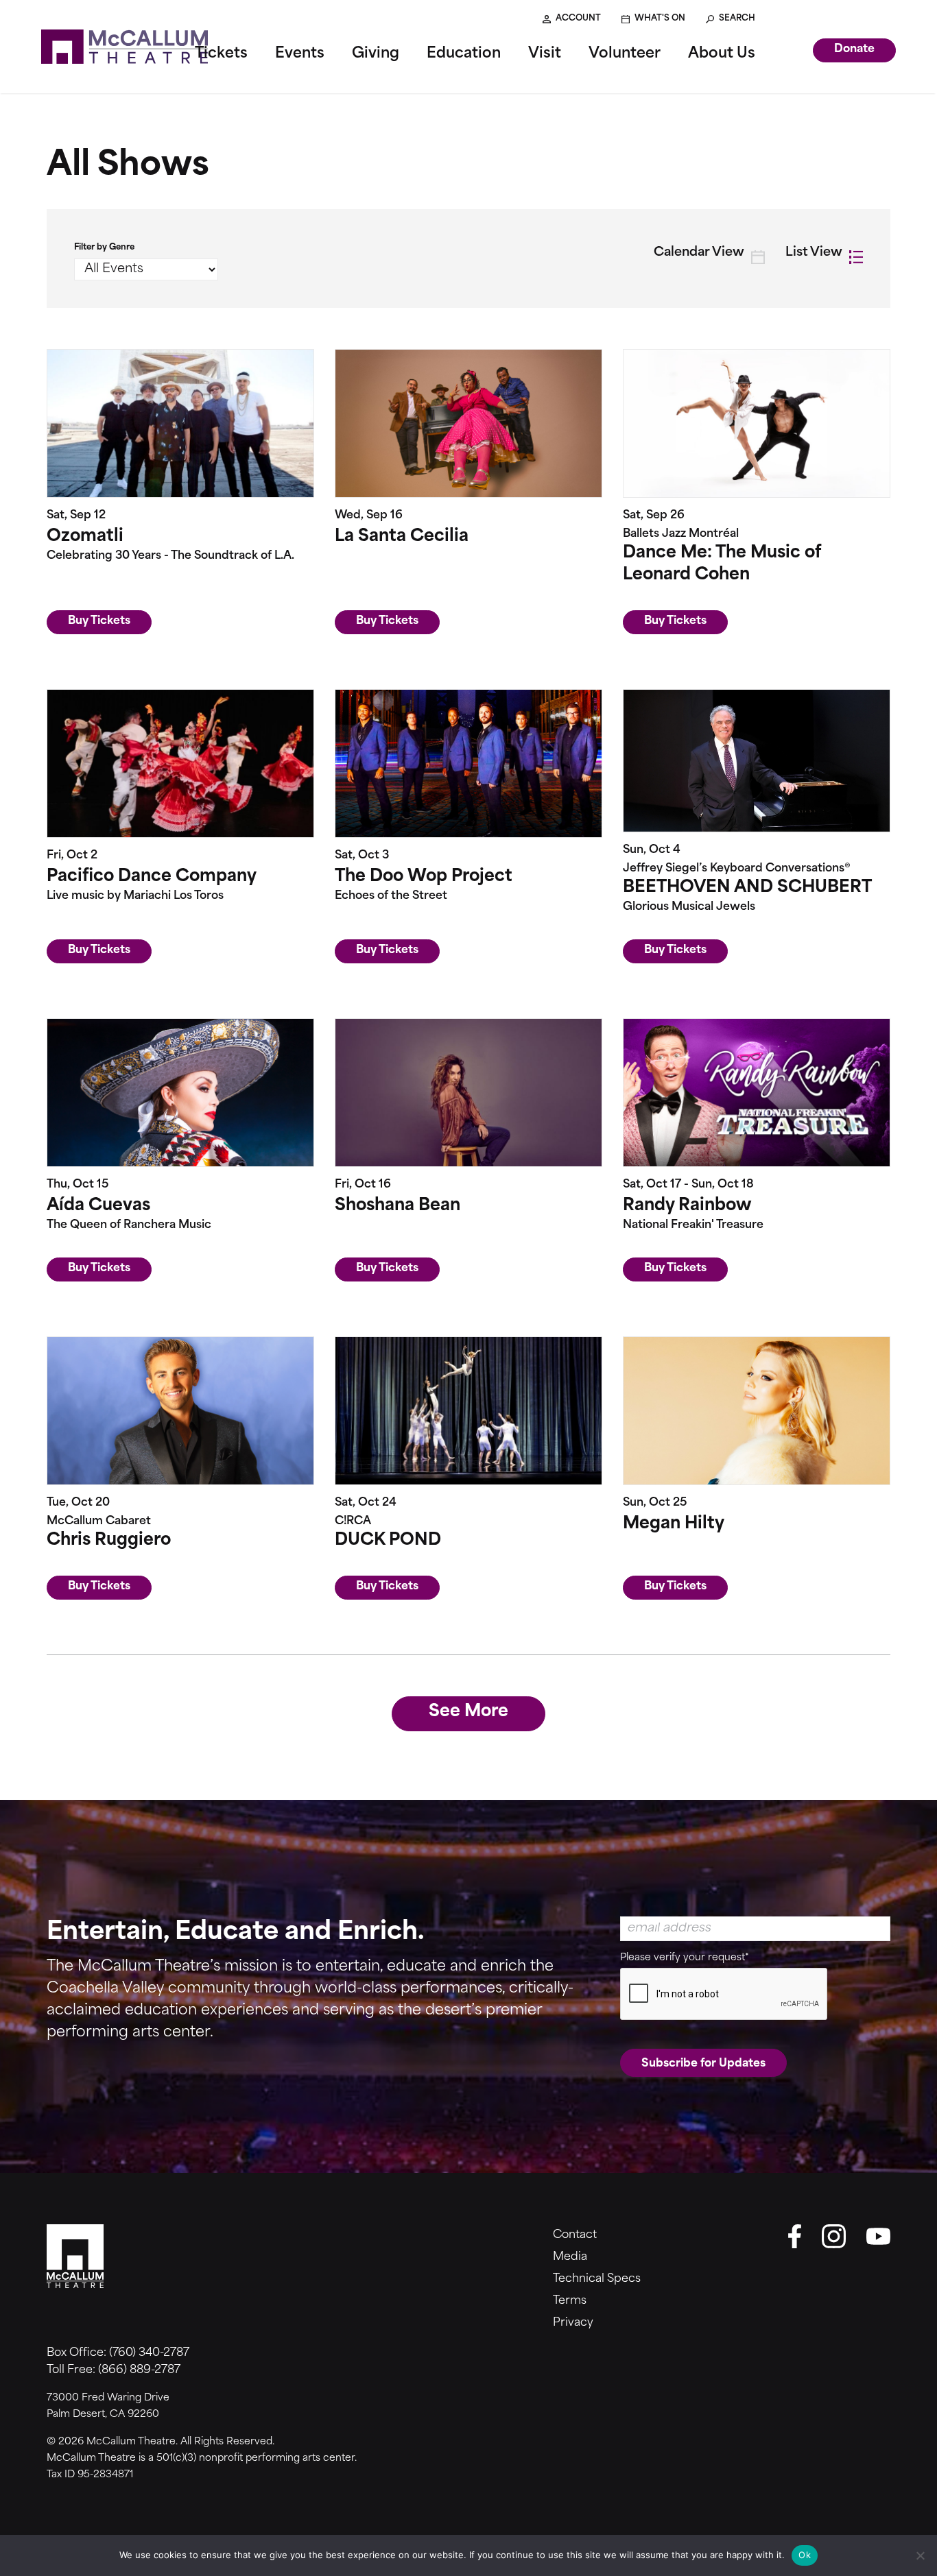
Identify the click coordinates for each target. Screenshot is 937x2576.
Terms (570, 2301)
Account (578, 19)
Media (570, 2257)
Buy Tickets (99, 621)
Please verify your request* (685, 1958)
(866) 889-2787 (139, 2370)
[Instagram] (834, 2236)
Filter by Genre (104, 248)
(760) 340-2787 (149, 2353)
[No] (920, 2555)
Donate (854, 49)
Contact (575, 2235)
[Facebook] (794, 2236)
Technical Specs (597, 2279)
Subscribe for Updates (703, 2064)
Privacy (573, 2323)
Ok (805, 2555)
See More (468, 1712)
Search (737, 19)
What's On (660, 19)
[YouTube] (878, 2236)
